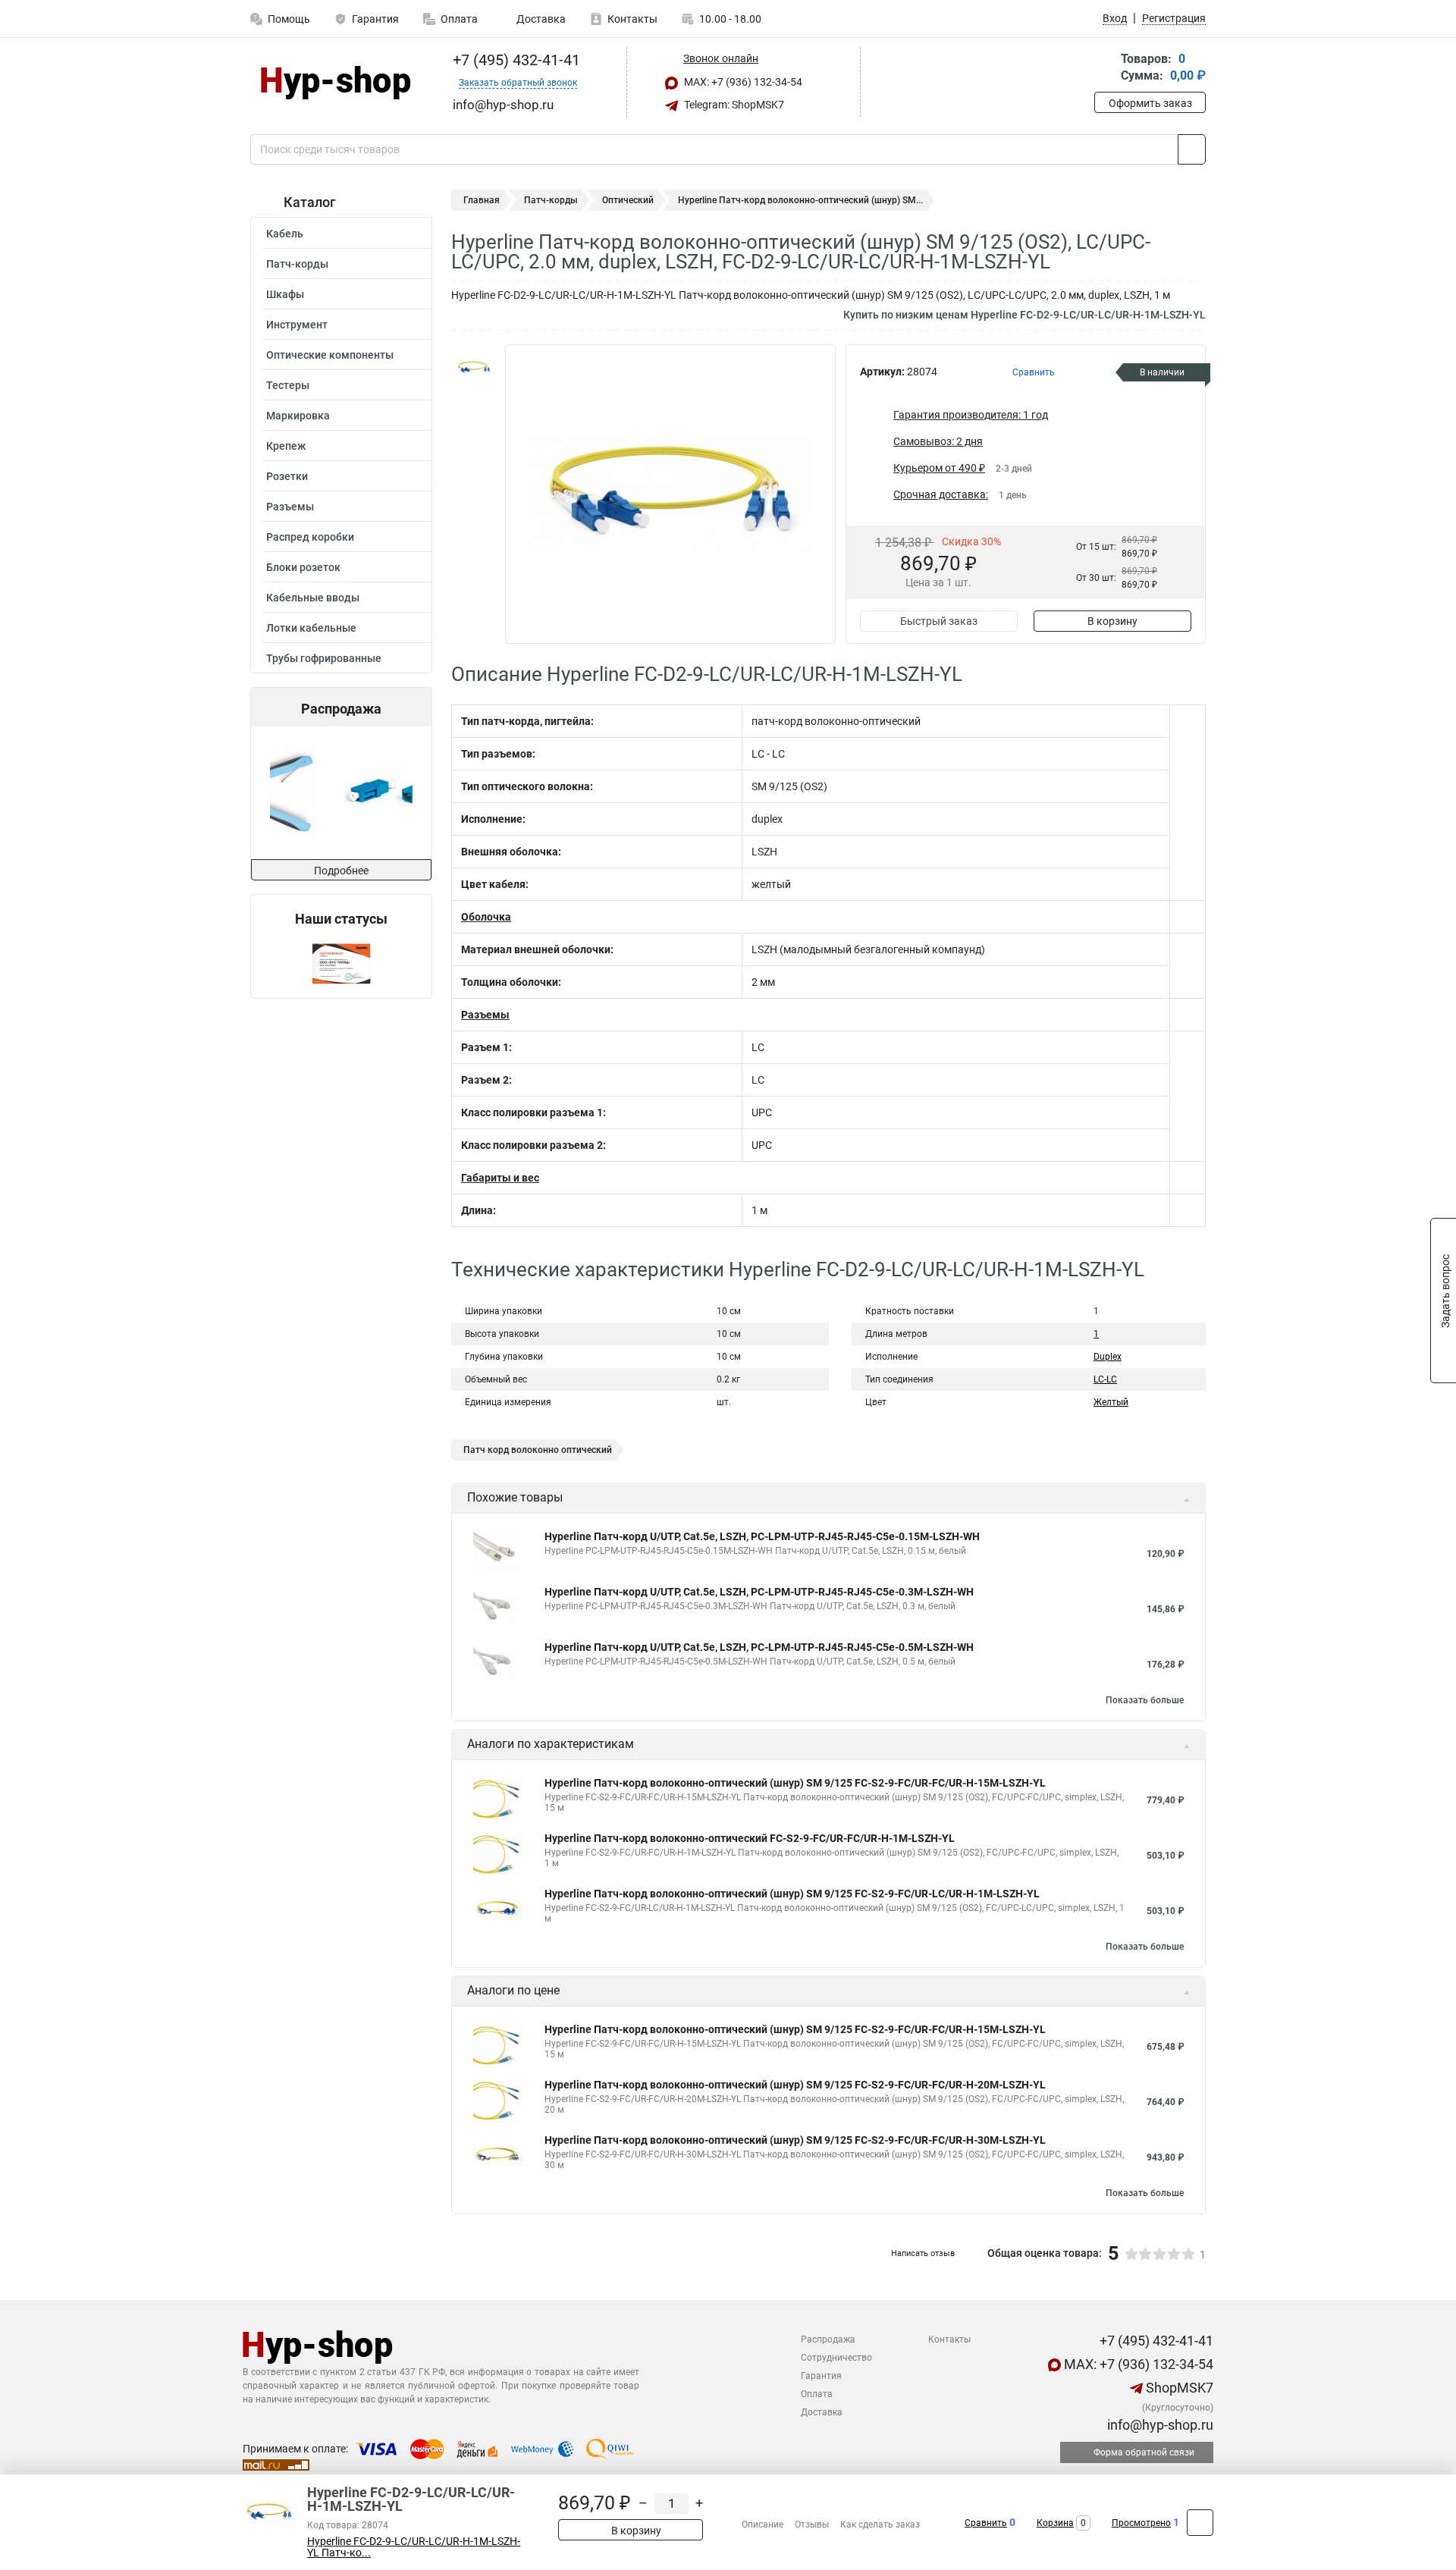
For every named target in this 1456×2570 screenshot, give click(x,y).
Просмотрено (1141, 2523)
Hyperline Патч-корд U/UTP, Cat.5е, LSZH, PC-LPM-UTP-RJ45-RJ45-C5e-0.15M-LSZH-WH (762, 1536)
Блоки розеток (303, 567)
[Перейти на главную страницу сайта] (336, 83)
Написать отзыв (923, 2253)
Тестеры (288, 385)
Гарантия (375, 19)
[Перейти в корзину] (1105, 69)
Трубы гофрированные (324, 658)
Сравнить (986, 2523)
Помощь (289, 19)
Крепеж (286, 446)
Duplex (1108, 1357)
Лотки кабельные (311, 628)
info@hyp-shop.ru (1159, 2425)
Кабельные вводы (313, 598)
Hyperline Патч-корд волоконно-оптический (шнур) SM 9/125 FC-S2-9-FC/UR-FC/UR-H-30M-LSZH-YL (795, 2140)
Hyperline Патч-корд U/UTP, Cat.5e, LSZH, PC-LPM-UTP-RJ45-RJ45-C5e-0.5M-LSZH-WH (759, 1647)
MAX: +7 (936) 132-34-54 (742, 82)
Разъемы (290, 507)
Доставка (540, 19)
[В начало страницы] (1200, 2523)
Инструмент (297, 325)
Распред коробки (310, 537)
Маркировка (298, 416)
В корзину (1112, 621)
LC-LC (1105, 1379)
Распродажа (828, 2339)
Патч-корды (297, 264)
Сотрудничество (836, 2358)
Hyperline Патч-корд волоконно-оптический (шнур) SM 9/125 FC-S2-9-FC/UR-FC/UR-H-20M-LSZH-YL (795, 2085)
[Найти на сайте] (1192, 149)
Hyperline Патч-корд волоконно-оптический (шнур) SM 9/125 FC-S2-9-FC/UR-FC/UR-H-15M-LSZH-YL (795, 1783)
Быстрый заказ (939, 621)
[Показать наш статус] (341, 963)
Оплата (459, 19)
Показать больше (1145, 1700)
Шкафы (285, 294)
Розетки (287, 476)
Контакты (632, 19)
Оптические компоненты (330, 355)
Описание (763, 2524)
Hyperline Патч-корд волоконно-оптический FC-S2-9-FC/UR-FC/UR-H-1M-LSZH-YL (750, 1838)
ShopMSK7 (1178, 2388)
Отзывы (812, 2524)
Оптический (628, 200)
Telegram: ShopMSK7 (733, 105)
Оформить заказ (1150, 103)
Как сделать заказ (880, 2524)
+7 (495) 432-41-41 (515, 60)
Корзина (1055, 2523)
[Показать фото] (474, 367)
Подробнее (341, 871)
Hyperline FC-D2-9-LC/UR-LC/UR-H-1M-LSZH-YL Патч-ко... (414, 2547)
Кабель (285, 234)
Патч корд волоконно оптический (538, 1450)
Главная (482, 200)
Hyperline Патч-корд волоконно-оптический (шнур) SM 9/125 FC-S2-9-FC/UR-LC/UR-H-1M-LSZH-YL (792, 1894)
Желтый (1111, 1402)
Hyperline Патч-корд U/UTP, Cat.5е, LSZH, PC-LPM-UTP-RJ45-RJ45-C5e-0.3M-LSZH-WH (759, 1592)
